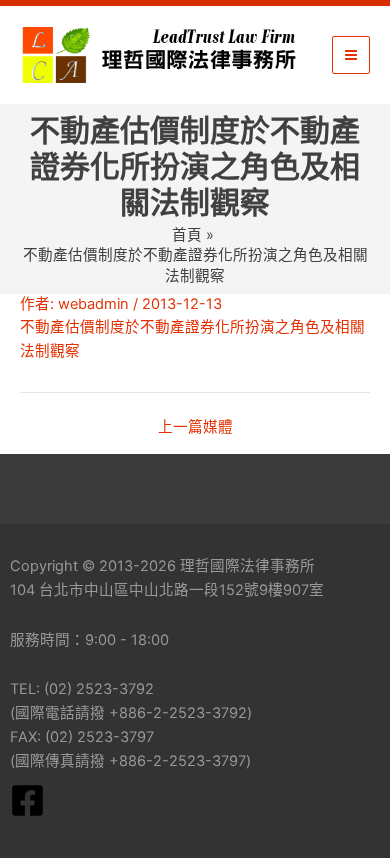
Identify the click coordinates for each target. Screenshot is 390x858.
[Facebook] (27, 800)
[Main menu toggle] (351, 55)
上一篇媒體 (195, 427)
